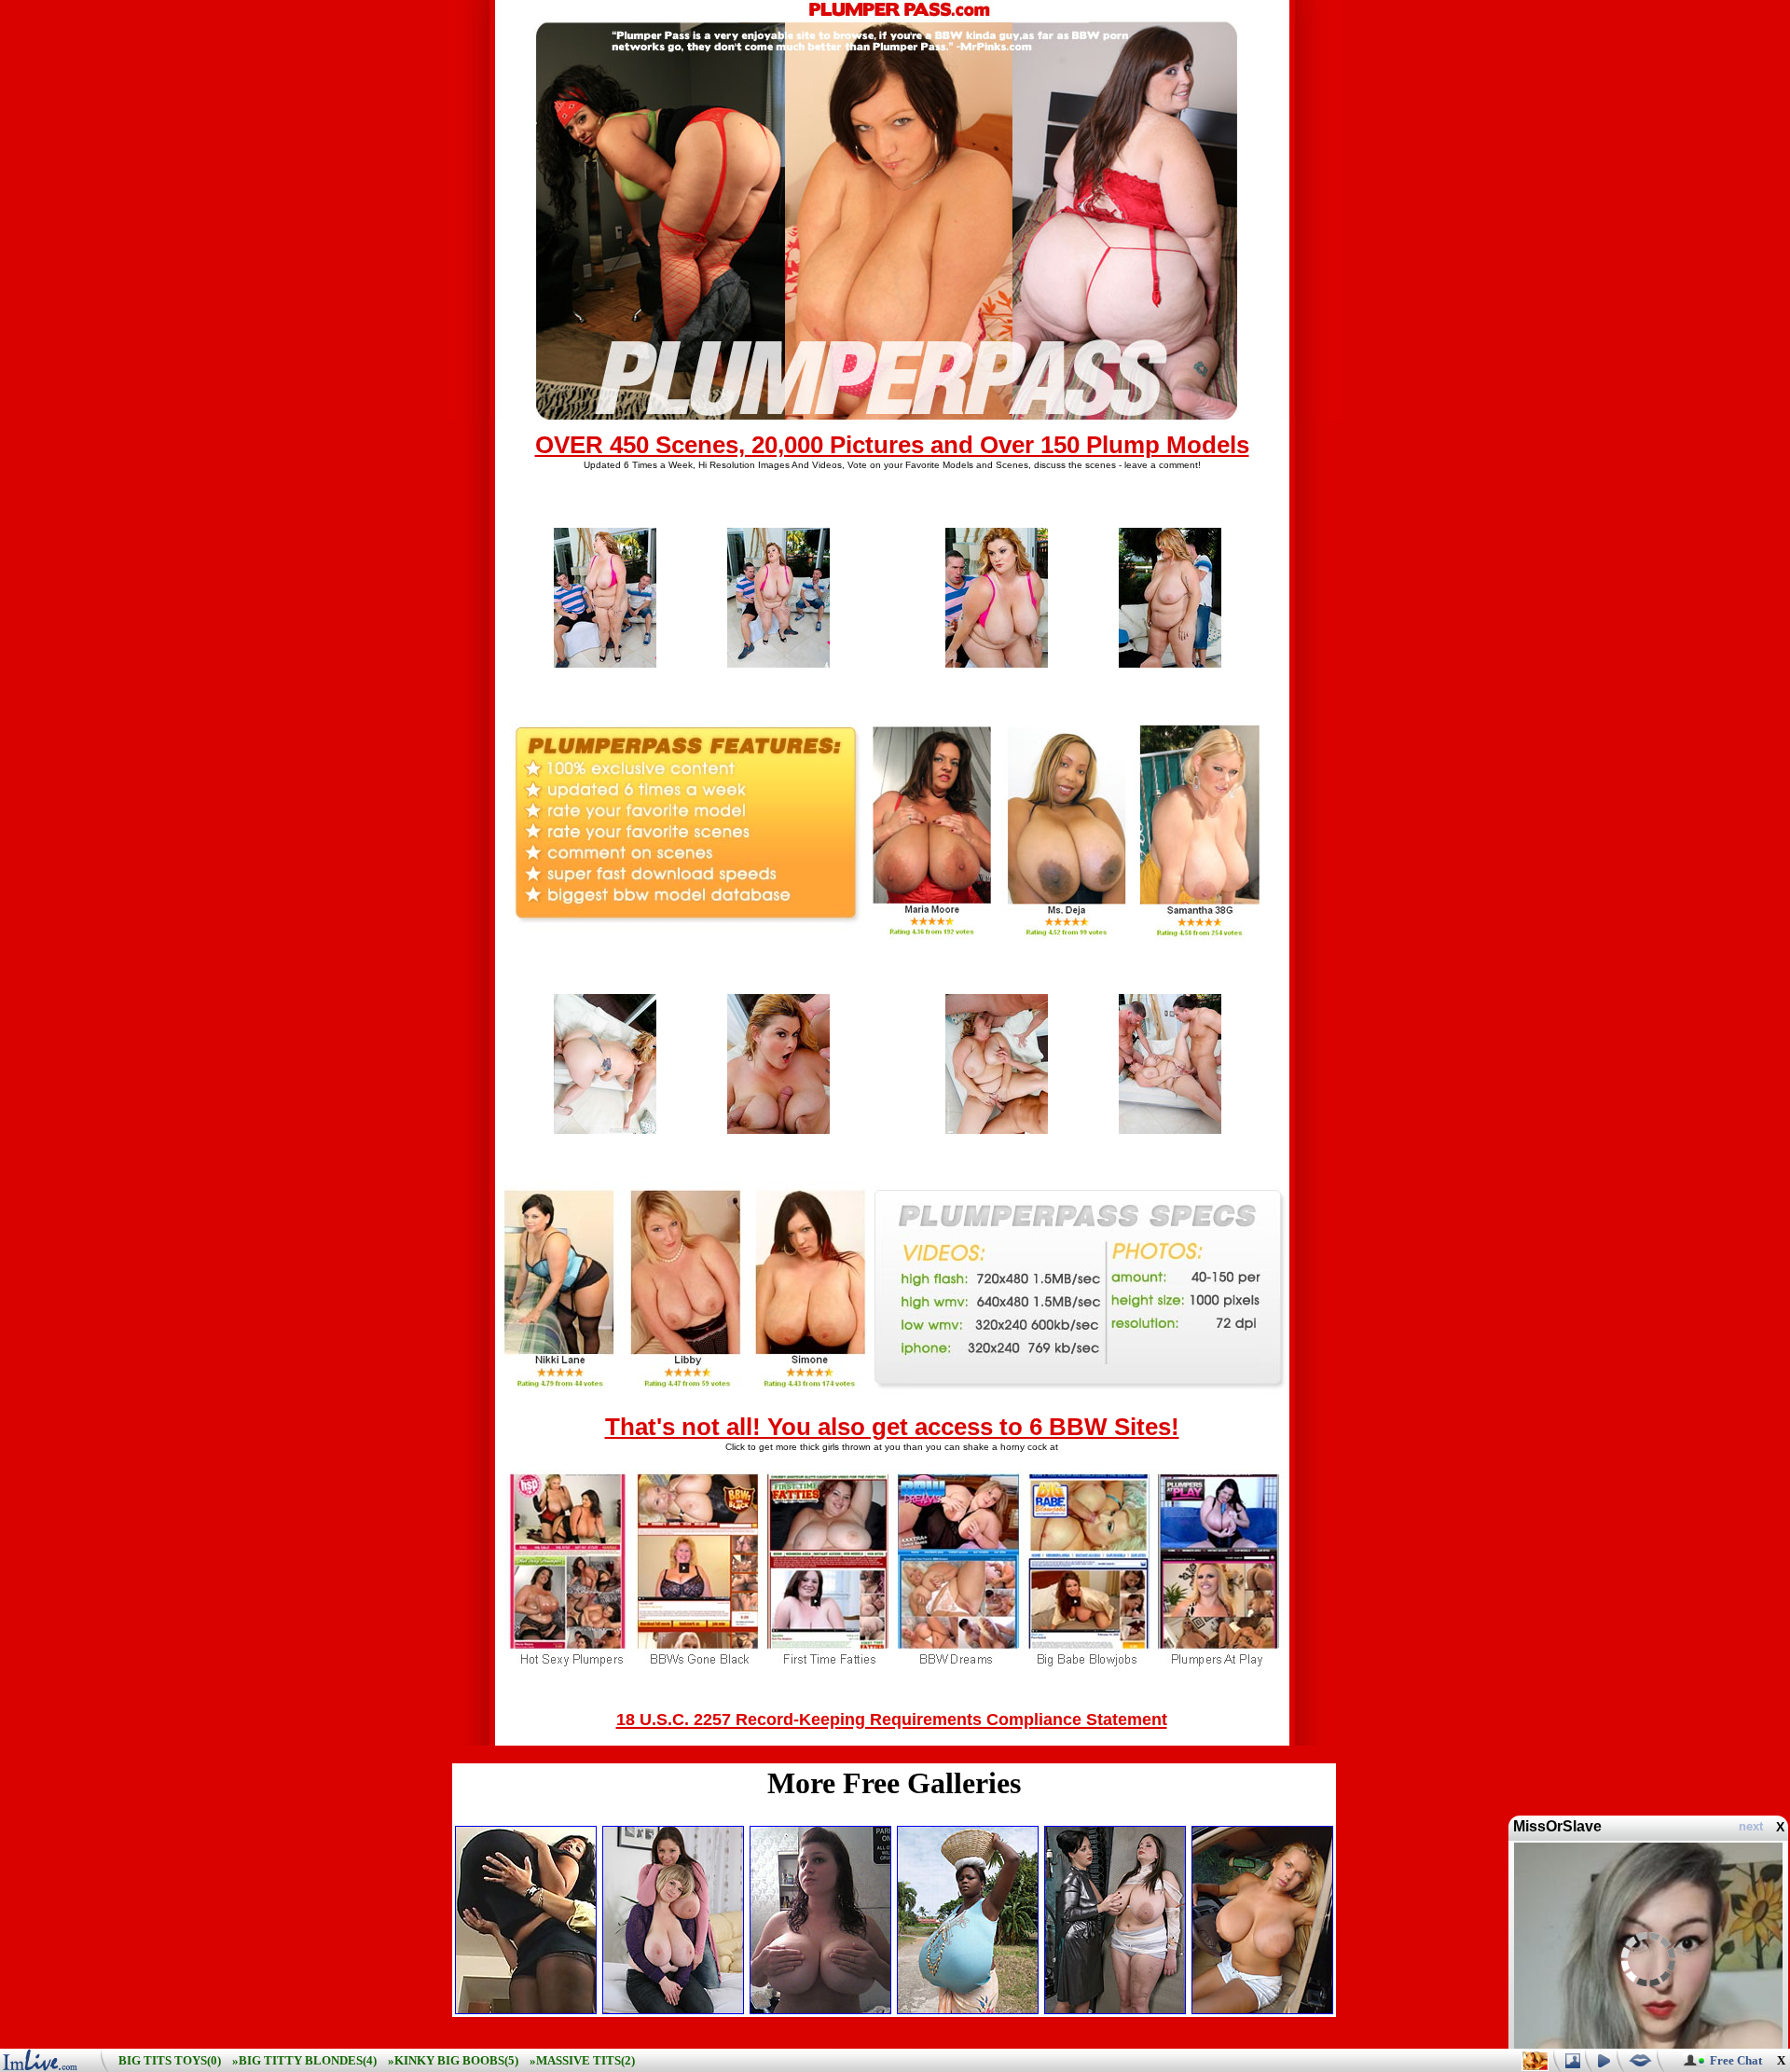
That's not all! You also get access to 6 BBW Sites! (892, 1427)
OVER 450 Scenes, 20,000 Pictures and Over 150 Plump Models (892, 445)
